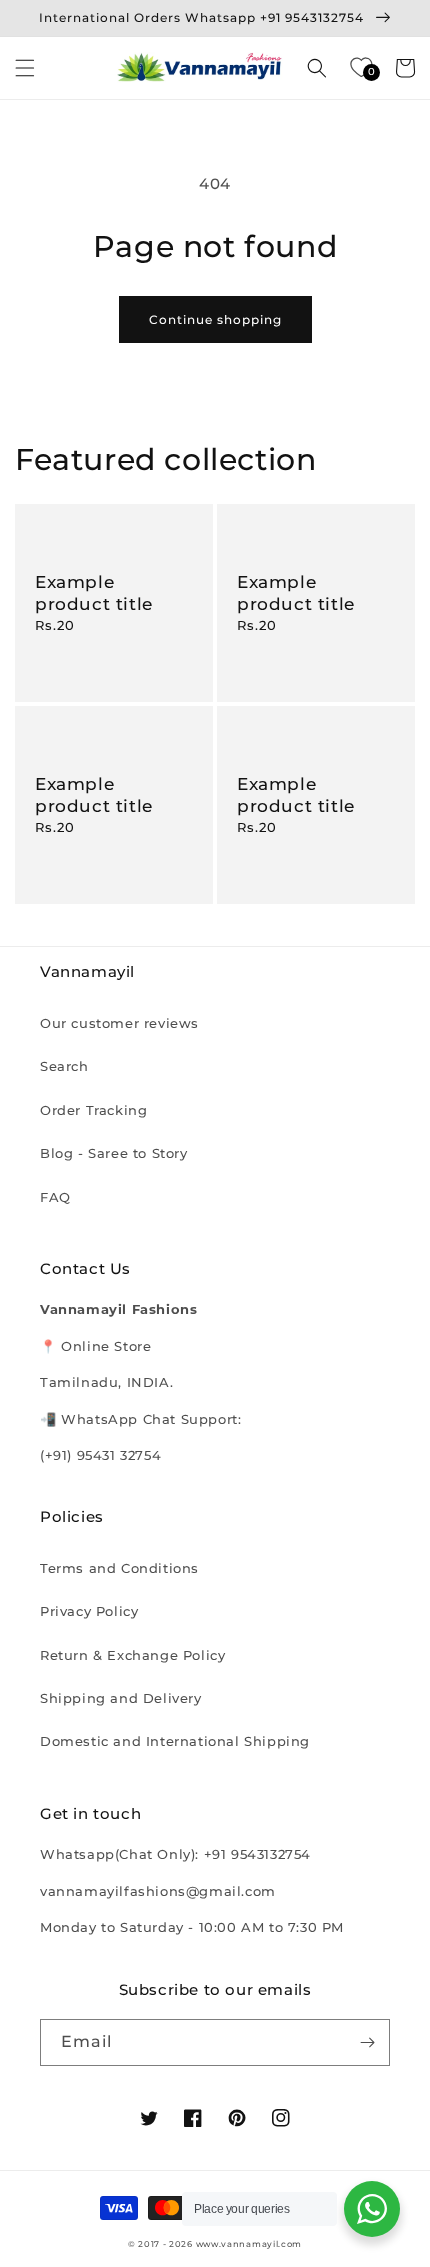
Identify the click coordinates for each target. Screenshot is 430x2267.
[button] (25, 68)
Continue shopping (215, 319)
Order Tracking (93, 1110)
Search (64, 1066)
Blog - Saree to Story (114, 1153)
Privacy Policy (89, 1611)
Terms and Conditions (119, 1568)
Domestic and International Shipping (175, 1741)
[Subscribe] (367, 2042)
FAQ (55, 1197)
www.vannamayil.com (249, 2244)
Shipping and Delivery (121, 1698)
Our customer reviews (119, 1023)
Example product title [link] (94, 593)
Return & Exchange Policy (132, 1655)
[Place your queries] (372, 2209)
